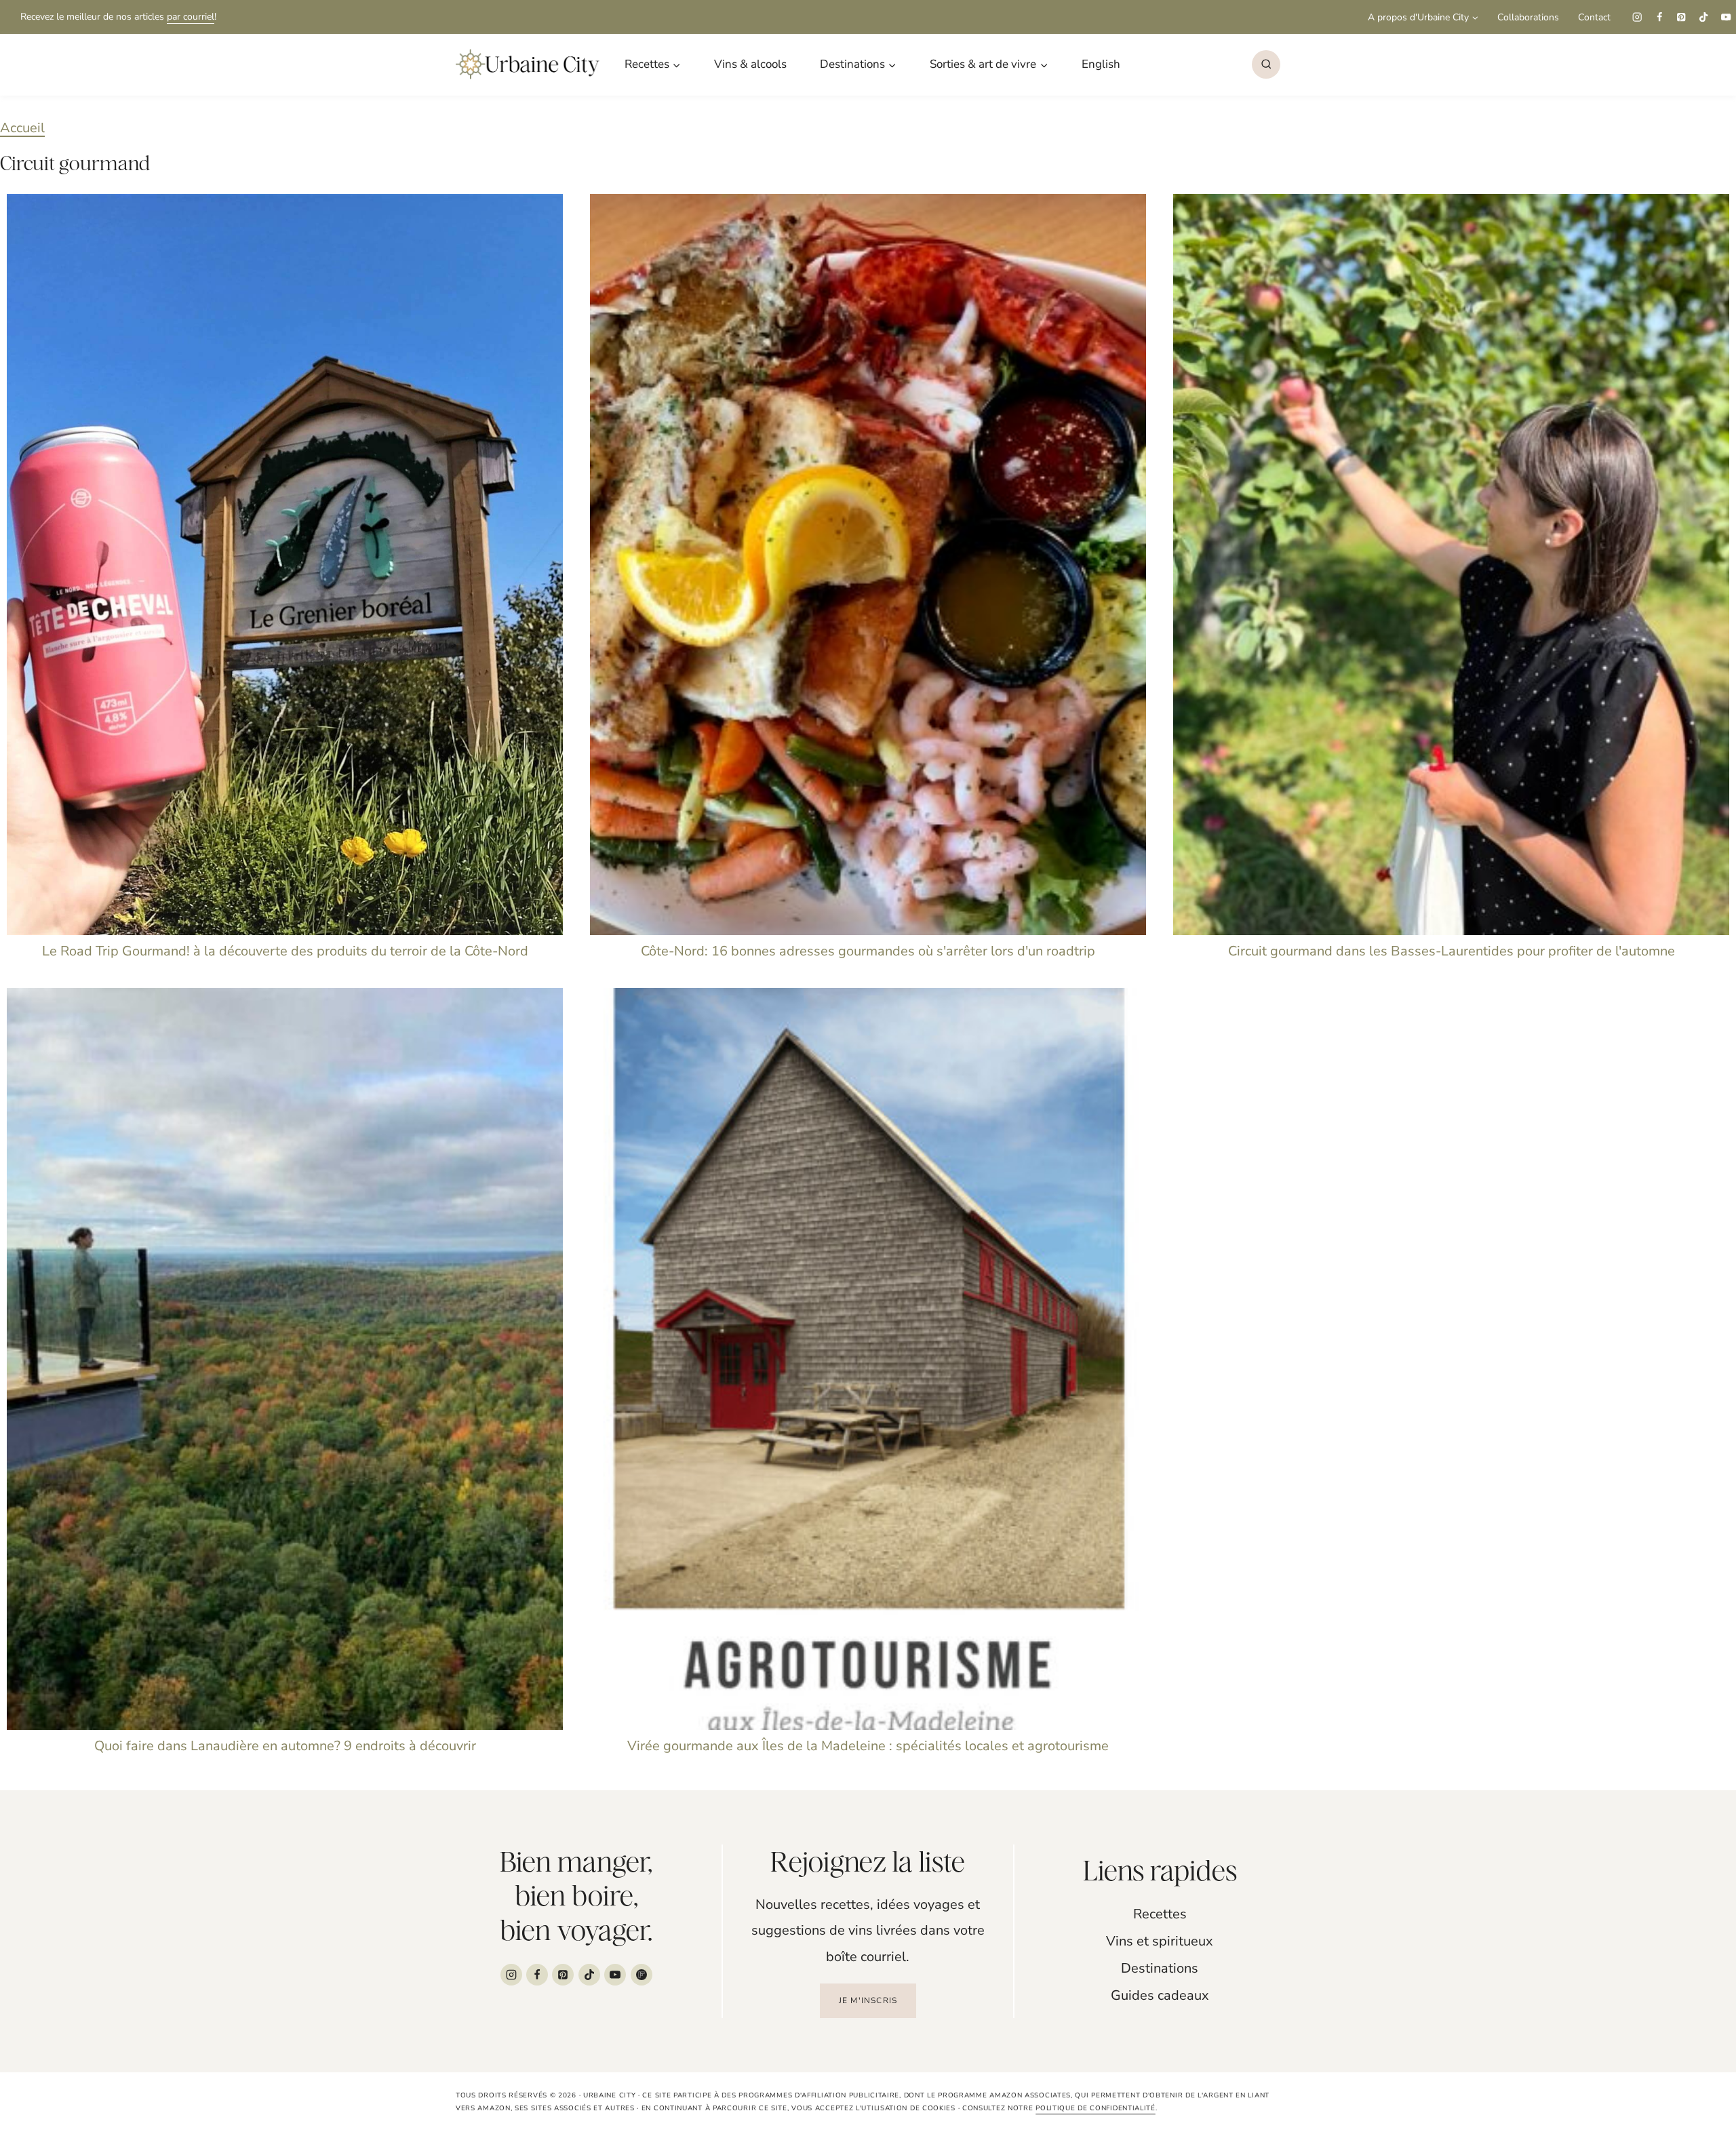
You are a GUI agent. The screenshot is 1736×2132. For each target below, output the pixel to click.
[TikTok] (1704, 17)
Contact (1594, 17)
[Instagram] (1637, 17)
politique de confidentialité (1096, 2108)
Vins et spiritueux (1160, 1941)
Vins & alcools (750, 64)
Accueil (22, 128)
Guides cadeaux (1160, 1995)
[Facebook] (1659, 17)
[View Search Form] (1266, 64)
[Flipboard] (642, 1975)
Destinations (1160, 1968)
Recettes (1160, 1914)
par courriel (191, 17)
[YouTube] (1726, 17)
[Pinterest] (1681, 17)
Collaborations (1528, 17)
